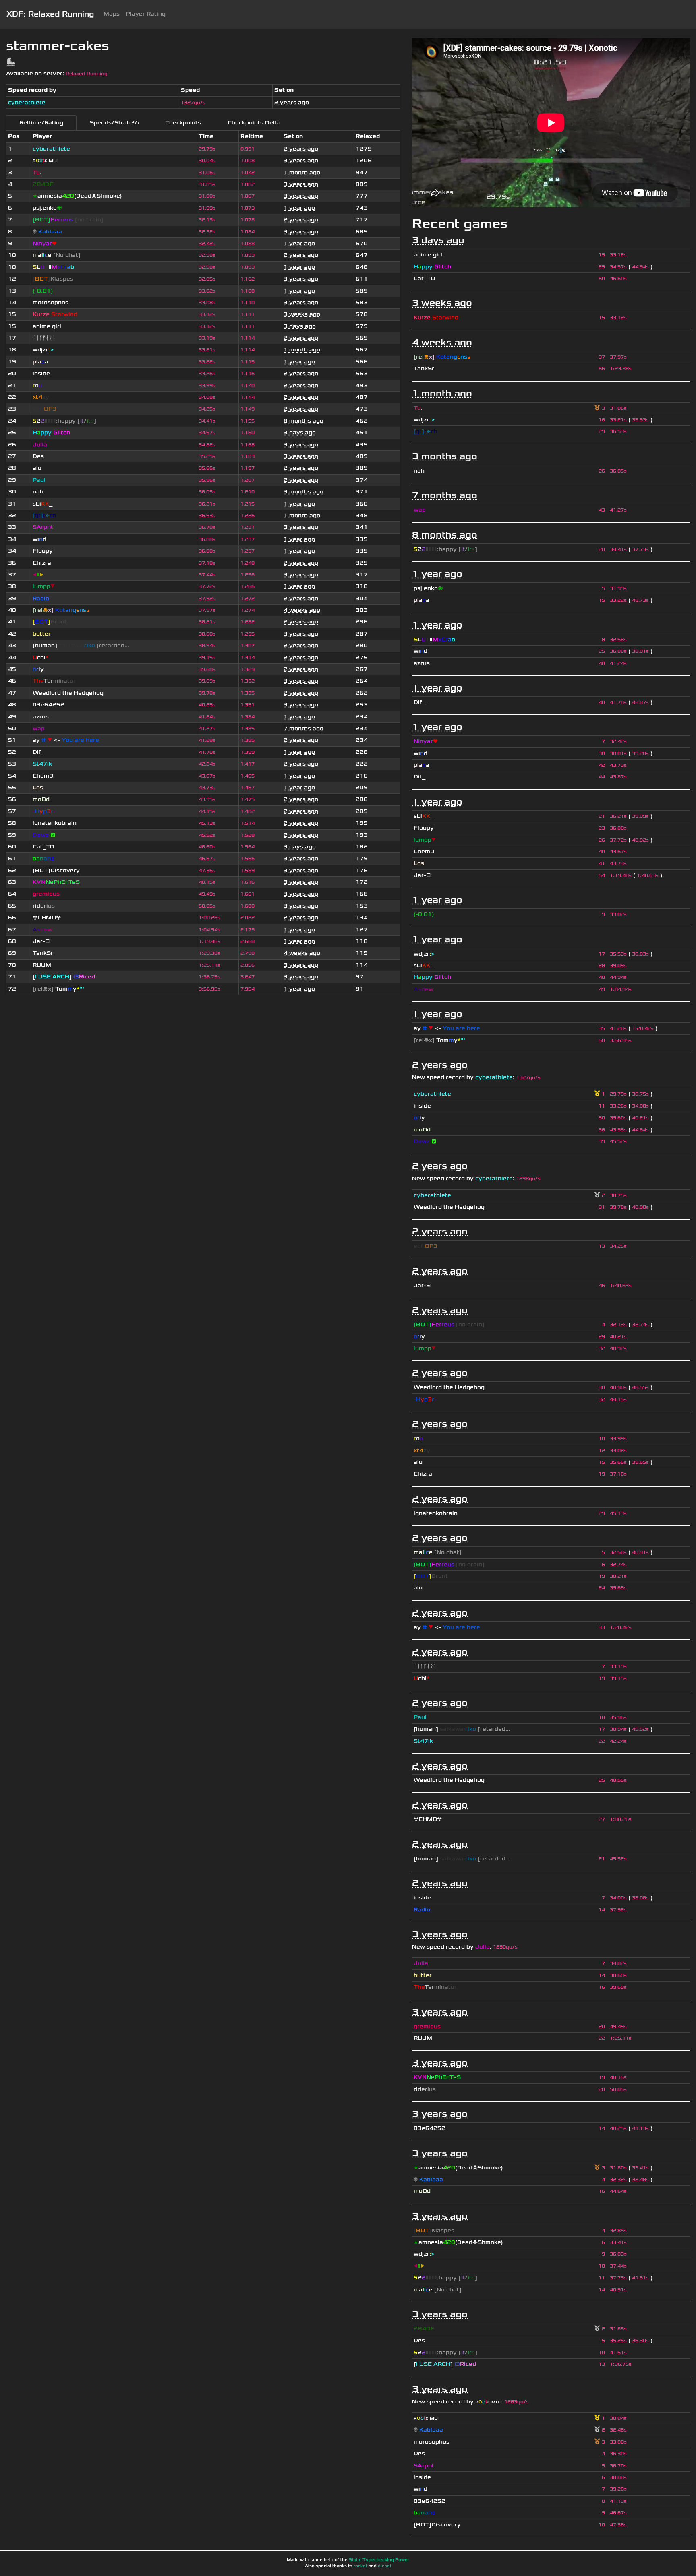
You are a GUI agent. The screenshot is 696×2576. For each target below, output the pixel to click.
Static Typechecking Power (379, 2560)
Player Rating (146, 14)
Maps (112, 14)
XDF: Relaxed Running (50, 14)
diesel (384, 2566)
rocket (360, 2566)
